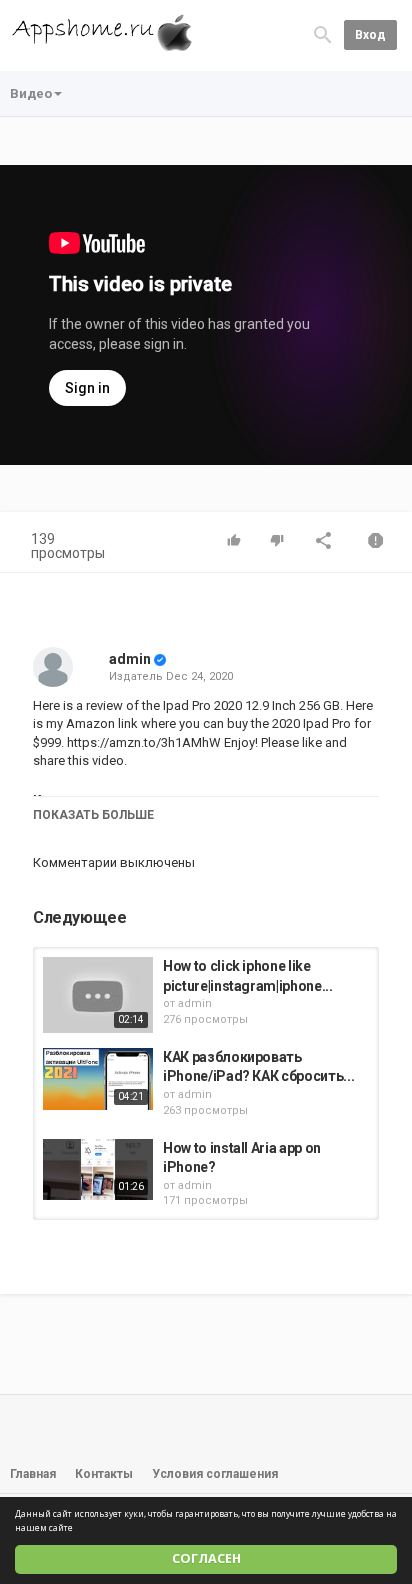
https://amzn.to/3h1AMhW (142, 742)
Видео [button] (31, 93)
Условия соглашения (215, 1474)
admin (130, 659)
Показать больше (93, 815)
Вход (370, 35)
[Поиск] (323, 34)
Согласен (206, 1558)
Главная (33, 1474)
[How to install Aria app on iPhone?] (98, 1170)
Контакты (104, 1474)
